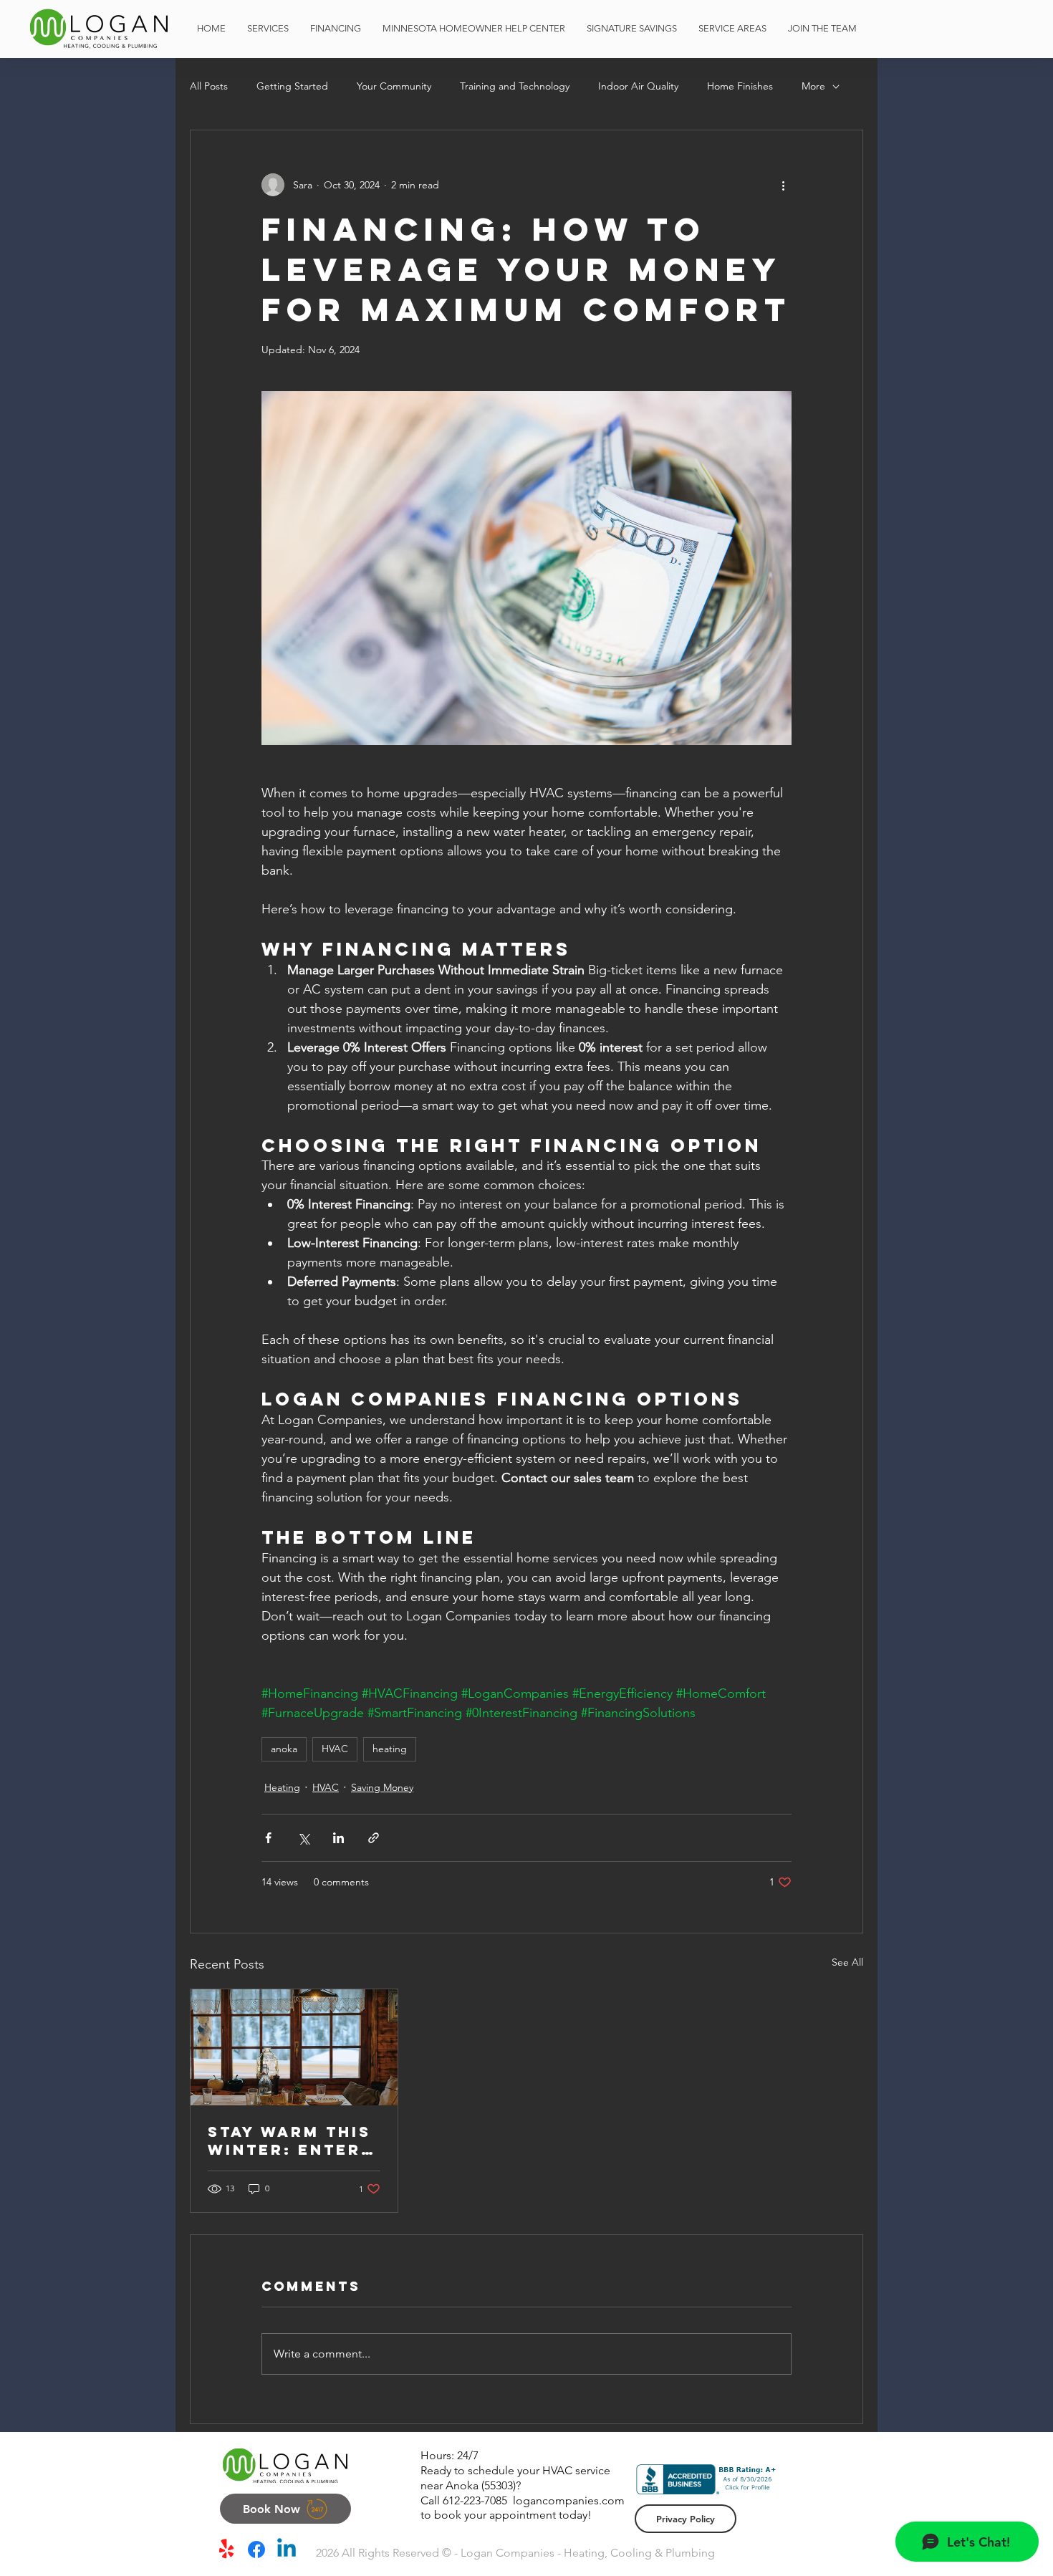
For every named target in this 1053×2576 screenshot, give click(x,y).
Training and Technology (515, 86)
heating (390, 1749)
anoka (284, 1749)
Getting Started (292, 86)
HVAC (335, 1749)
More (813, 86)
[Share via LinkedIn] (338, 1838)
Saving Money (382, 1787)
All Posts (209, 86)
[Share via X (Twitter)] (303, 1838)
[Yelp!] (226, 2549)
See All (847, 1962)
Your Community (394, 86)
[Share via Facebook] (268, 1838)
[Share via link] (374, 1838)
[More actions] (783, 185)
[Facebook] (256, 2549)
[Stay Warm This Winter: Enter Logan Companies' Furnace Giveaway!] (294, 2047)
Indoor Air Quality (638, 86)
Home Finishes (740, 86)
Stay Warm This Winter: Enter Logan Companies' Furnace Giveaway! (289, 2140)
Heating (282, 1787)
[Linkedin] (287, 2549)
